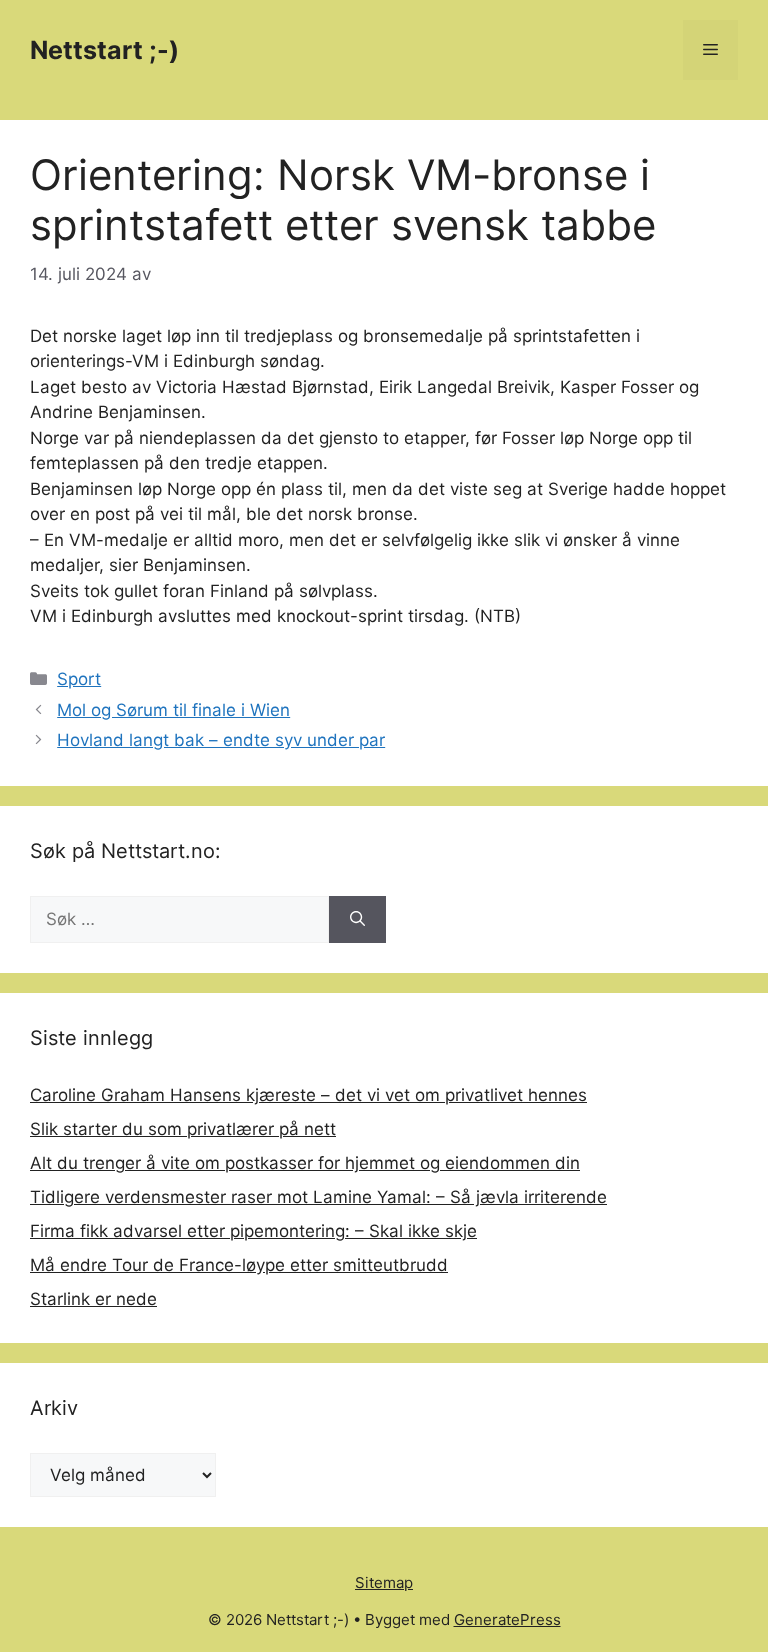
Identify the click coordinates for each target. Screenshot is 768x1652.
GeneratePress (507, 1619)
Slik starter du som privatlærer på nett (183, 1129)
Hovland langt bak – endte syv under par (221, 740)
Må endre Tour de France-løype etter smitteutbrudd (239, 1265)
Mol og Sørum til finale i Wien (173, 710)
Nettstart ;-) (104, 50)
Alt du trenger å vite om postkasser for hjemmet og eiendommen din (305, 1163)
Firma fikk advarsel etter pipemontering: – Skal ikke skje (253, 1231)
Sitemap (384, 1582)
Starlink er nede (93, 1299)
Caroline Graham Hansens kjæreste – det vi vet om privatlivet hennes (308, 1095)
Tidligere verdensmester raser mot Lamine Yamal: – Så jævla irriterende (318, 1197)
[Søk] (357, 920)
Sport (79, 679)
